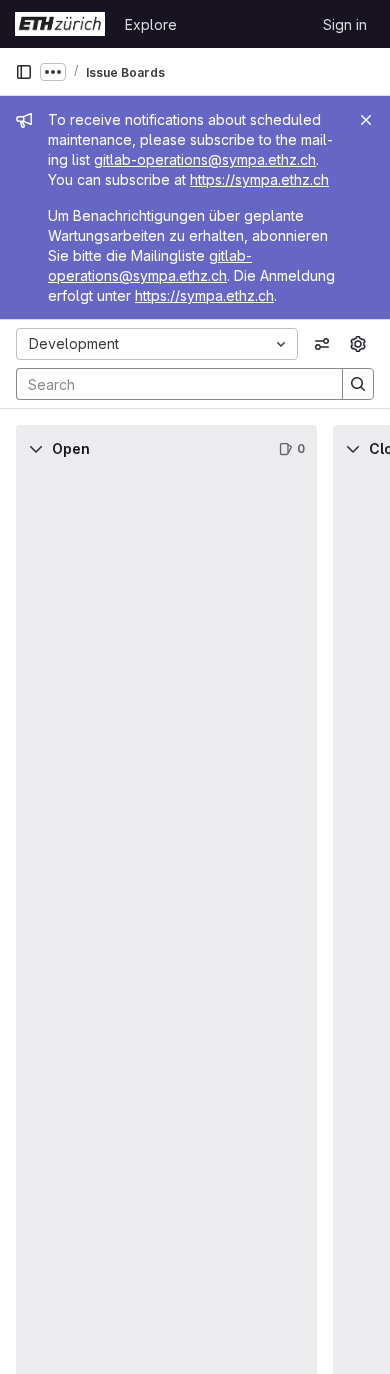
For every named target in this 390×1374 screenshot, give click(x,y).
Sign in (345, 24)
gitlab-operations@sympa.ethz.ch (205, 159)
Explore (151, 24)
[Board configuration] (358, 344)
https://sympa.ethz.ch (259, 179)
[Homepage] (60, 24)
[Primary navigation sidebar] (24, 72)
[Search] (358, 384)
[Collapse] (36, 449)
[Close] (366, 120)
